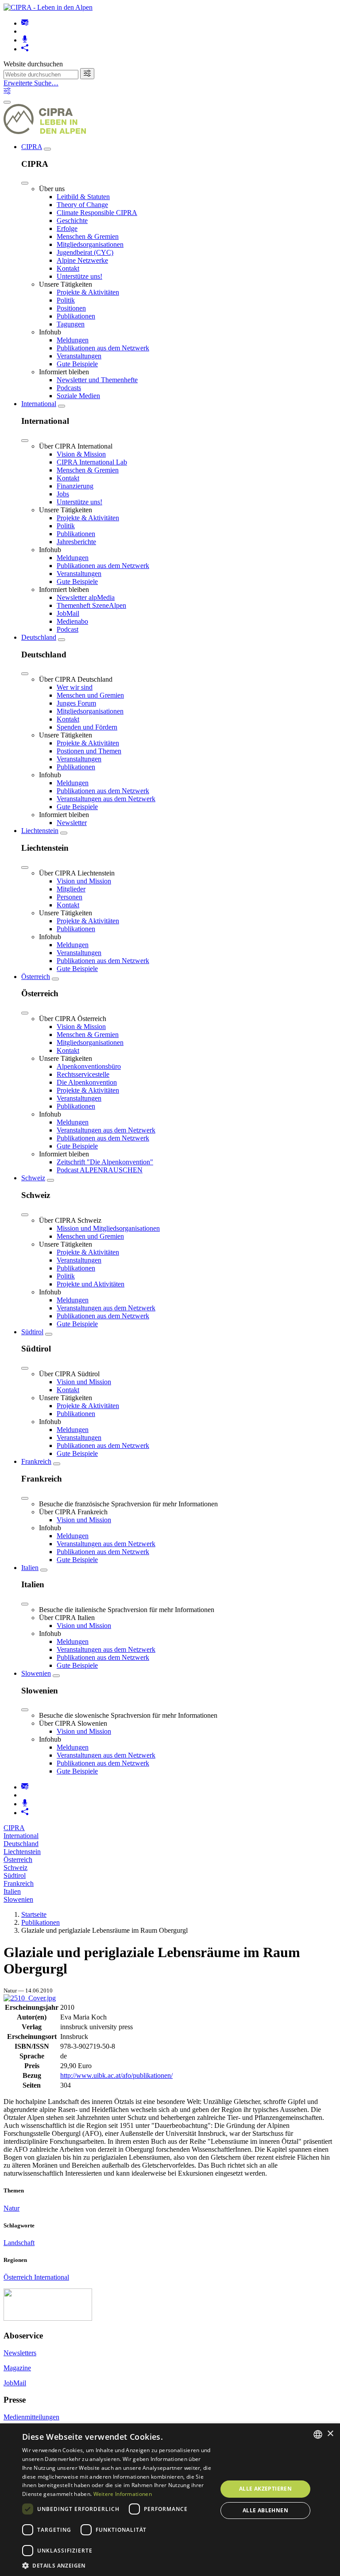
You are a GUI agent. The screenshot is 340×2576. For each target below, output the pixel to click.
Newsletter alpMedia (86, 597)
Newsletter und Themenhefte (97, 380)
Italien (30, 1568)
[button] (117, 2565)
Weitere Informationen (123, 2494)
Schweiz (33, 1178)
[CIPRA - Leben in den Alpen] (48, 7)
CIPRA (32, 147)
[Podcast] (25, 40)
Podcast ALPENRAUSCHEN (100, 1170)
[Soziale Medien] (25, 49)
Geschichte (72, 221)
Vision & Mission (81, 454)
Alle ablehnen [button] (265, 2510)
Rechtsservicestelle (83, 1074)
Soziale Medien (78, 396)
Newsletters (20, 2353)
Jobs (63, 494)
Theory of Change (82, 205)
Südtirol (32, 1332)
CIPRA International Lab (92, 462)
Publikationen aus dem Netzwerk (103, 348)
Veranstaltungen (79, 356)
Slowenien (36, 1673)
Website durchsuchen (33, 64)
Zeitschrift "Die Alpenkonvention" (105, 1162)
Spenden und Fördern (87, 727)
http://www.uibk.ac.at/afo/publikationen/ (116, 2075)
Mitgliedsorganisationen (90, 244)
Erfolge (67, 228)
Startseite (34, 1914)
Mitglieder (71, 889)
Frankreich (36, 1461)
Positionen (71, 308)
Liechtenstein (40, 831)
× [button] (330, 2434)
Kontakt (68, 268)
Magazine (17, 2368)
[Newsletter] (25, 23)
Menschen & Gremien (88, 236)
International (39, 404)
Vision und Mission (84, 881)
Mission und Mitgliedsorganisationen (108, 1228)
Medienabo (72, 621)
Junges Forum (76, 703)
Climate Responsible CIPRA (97, 213)
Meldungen (73, 340)
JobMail (68, 613)
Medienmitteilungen (31, 2417)
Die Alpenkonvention (87, 1082)
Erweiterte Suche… (31, 83)
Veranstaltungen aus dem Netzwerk (106, 799)
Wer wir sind (75, 687)
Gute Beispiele (77, 364)
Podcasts (69, 388)
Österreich (36, 977)
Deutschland (39, 637)
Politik (66, 300)
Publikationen (76, 316)
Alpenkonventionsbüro (89, 1066)
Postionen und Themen (89, 751)
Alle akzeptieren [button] (265, 2489)
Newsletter (72, 823)
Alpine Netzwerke (82, 260)
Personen (70, 897)
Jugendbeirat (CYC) (85, 252)
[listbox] (318, 2434)
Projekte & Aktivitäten (88, 292)
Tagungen (71, 324)
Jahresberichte (76, 542)
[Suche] (87, 74)
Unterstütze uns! (79, 276)
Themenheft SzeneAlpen (91, 605)
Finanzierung (75, 486)
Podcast (68, 629)
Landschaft (19, 2243)
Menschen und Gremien (90, 695)
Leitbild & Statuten (83, 197)
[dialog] (170, 2500)
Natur (12, 2208)
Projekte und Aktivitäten (91, 1284)
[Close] (25, 183)
